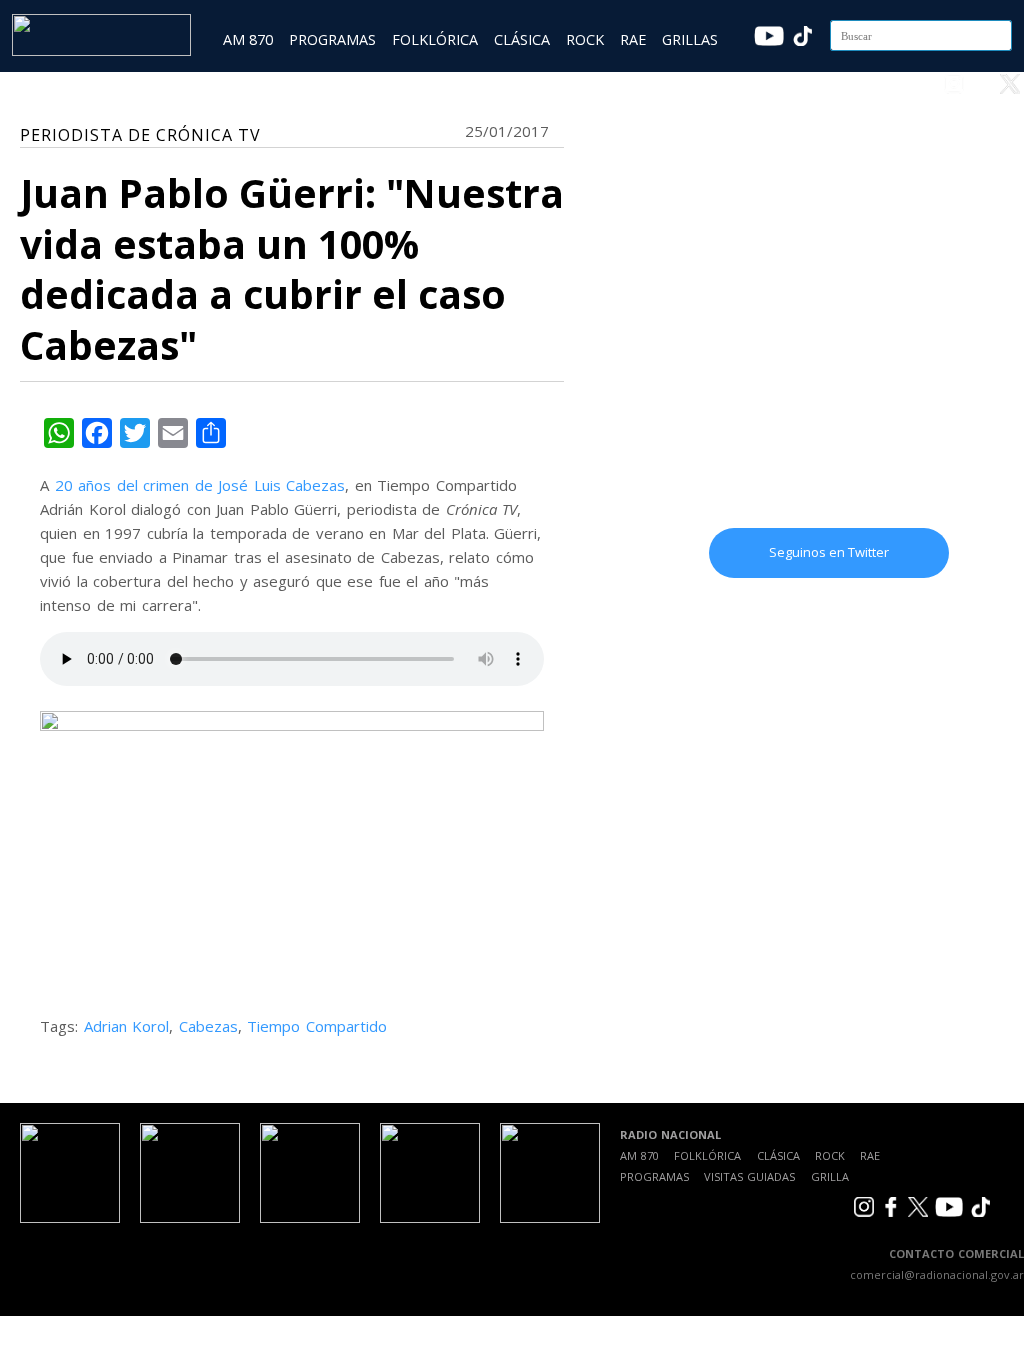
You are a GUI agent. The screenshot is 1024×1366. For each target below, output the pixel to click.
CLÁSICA (522, 39)
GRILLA (830, 1176)
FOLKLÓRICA (435, 39)
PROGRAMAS (332, 39)
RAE (633, 39)
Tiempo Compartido (317, 1026)
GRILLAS (690, 39)
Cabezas (208, 1026)
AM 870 (248, 39)
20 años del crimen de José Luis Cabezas (200, 485)
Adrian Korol (127, 1026)
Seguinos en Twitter (829, 552)
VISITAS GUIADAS (749, 1176)
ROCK (585, 39)
